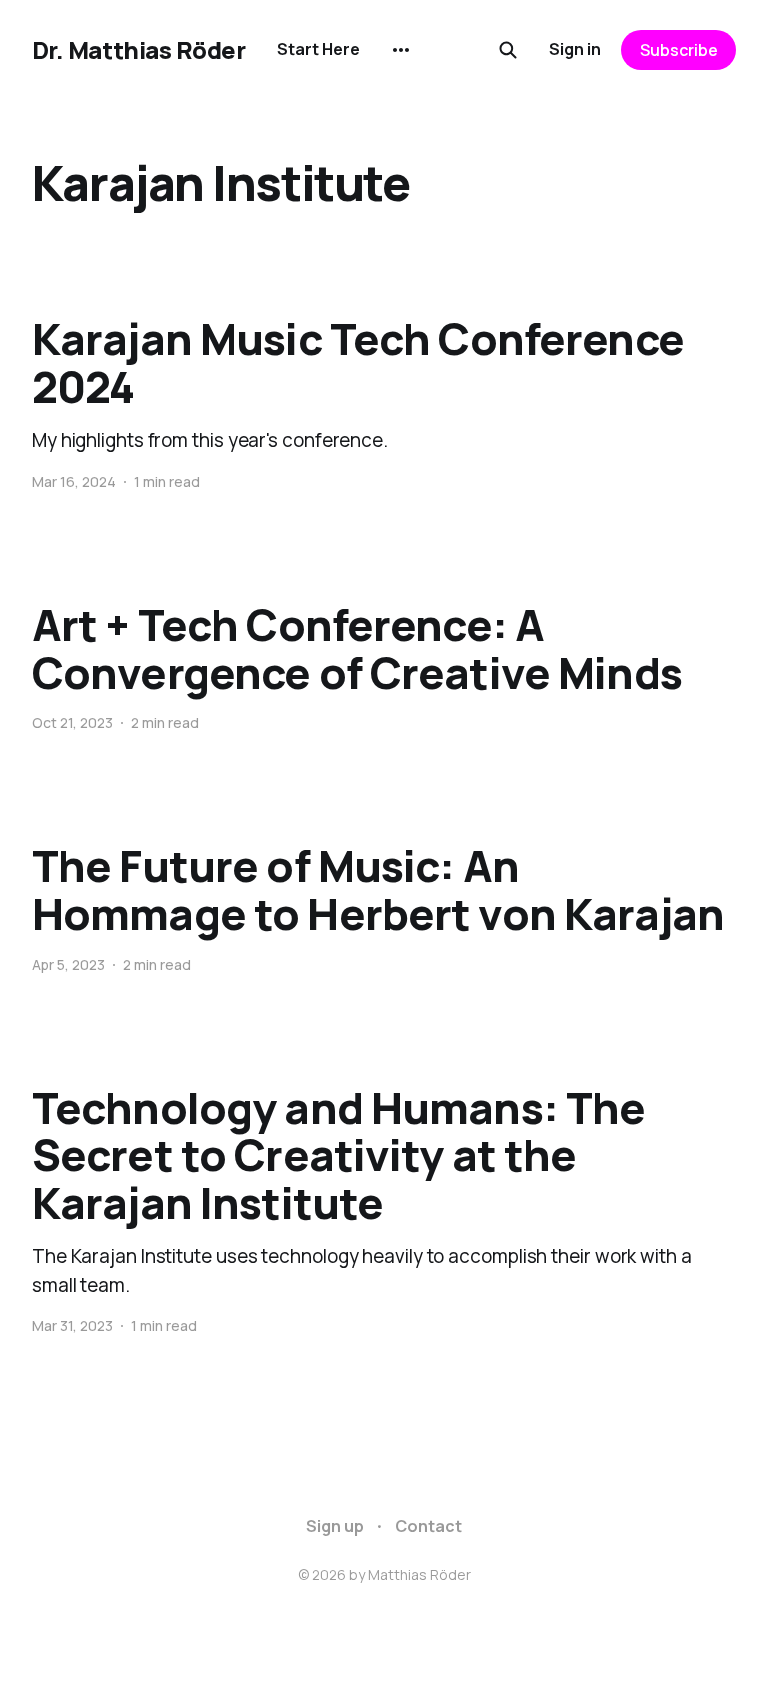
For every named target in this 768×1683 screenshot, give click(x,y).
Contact (428, 1526)
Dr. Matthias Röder (138, 50)
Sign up (335, 1526)
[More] (401, 50)
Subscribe (679, 50)
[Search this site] (508, 50)
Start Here (318, 49)
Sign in (575, 49)
